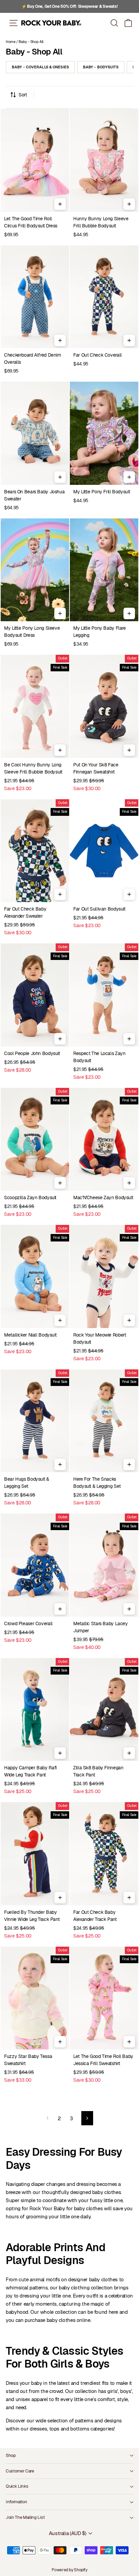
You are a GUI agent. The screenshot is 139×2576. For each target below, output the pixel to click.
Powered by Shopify (69, 2570)
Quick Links (17, 2486)
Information (16, 2502)
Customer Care (20, 2471)
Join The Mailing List (25, 2517)
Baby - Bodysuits (101, 67)
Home (11, 42)
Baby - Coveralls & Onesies (40, 67)
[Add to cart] (60, 204)
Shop (11, 2455)
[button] (128, 23)
